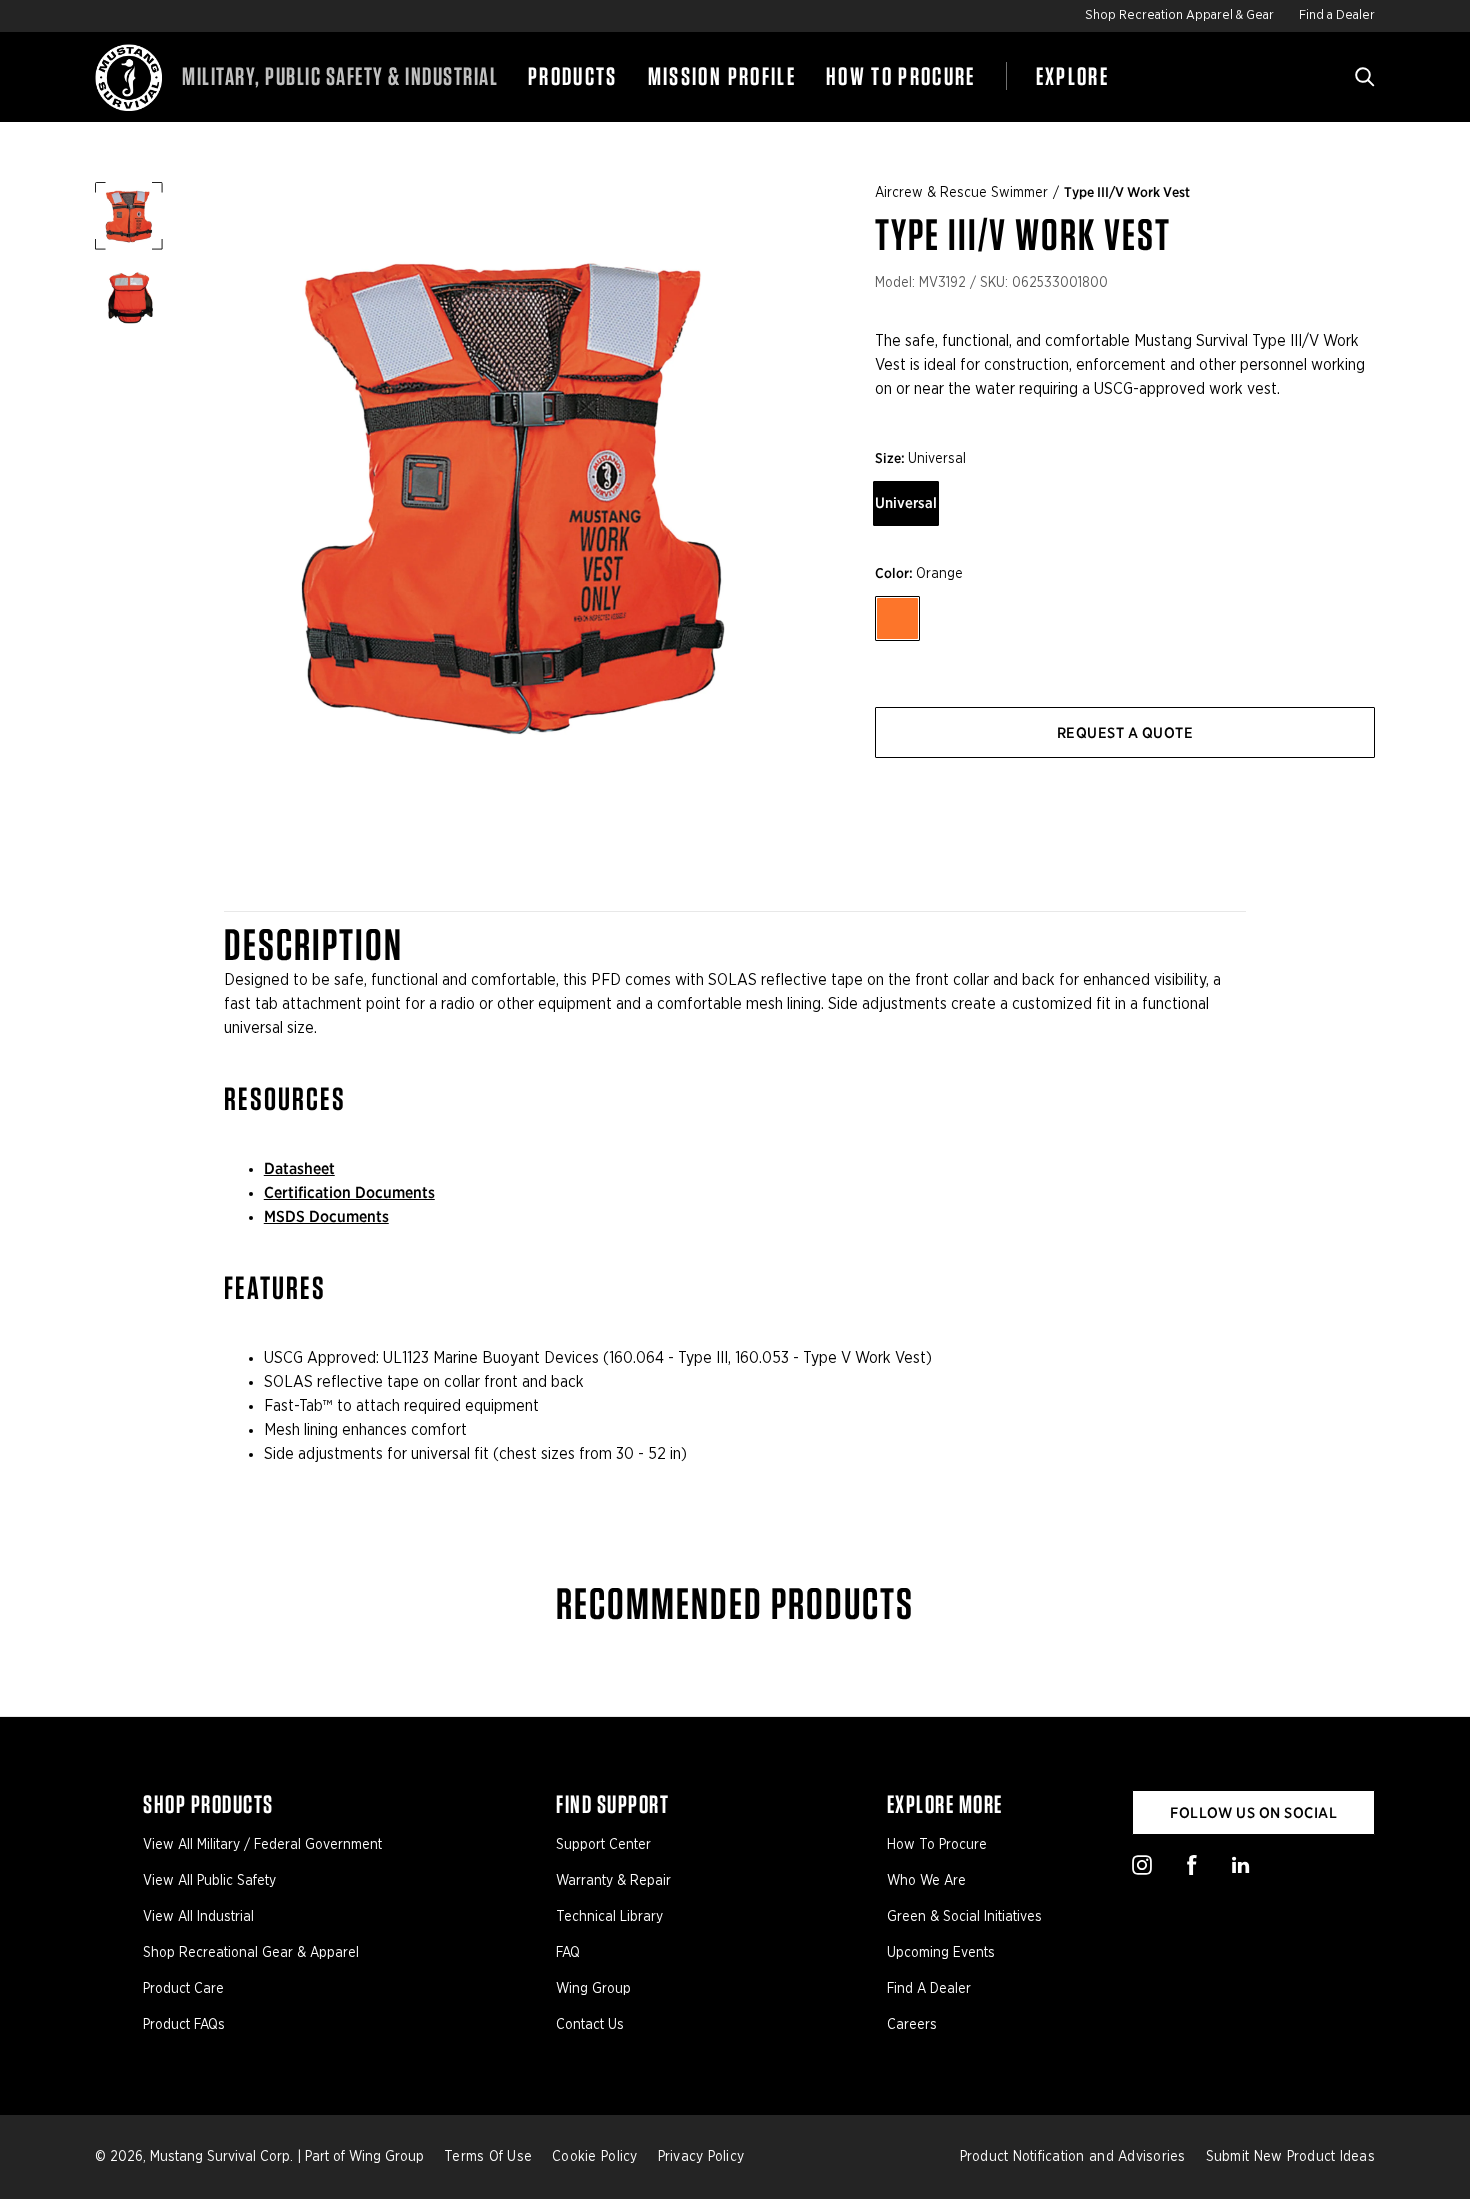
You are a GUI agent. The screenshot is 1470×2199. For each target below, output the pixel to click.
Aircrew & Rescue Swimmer (961, 193)
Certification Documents (349, 1192)
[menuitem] (573, 77)
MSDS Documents (326, 1216)
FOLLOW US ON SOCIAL (1253, 1813)
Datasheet (299, 1168)
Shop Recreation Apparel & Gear (1179, 15)
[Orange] (897, 618)
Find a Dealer (1337, 15)
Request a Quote (1125, 733)
